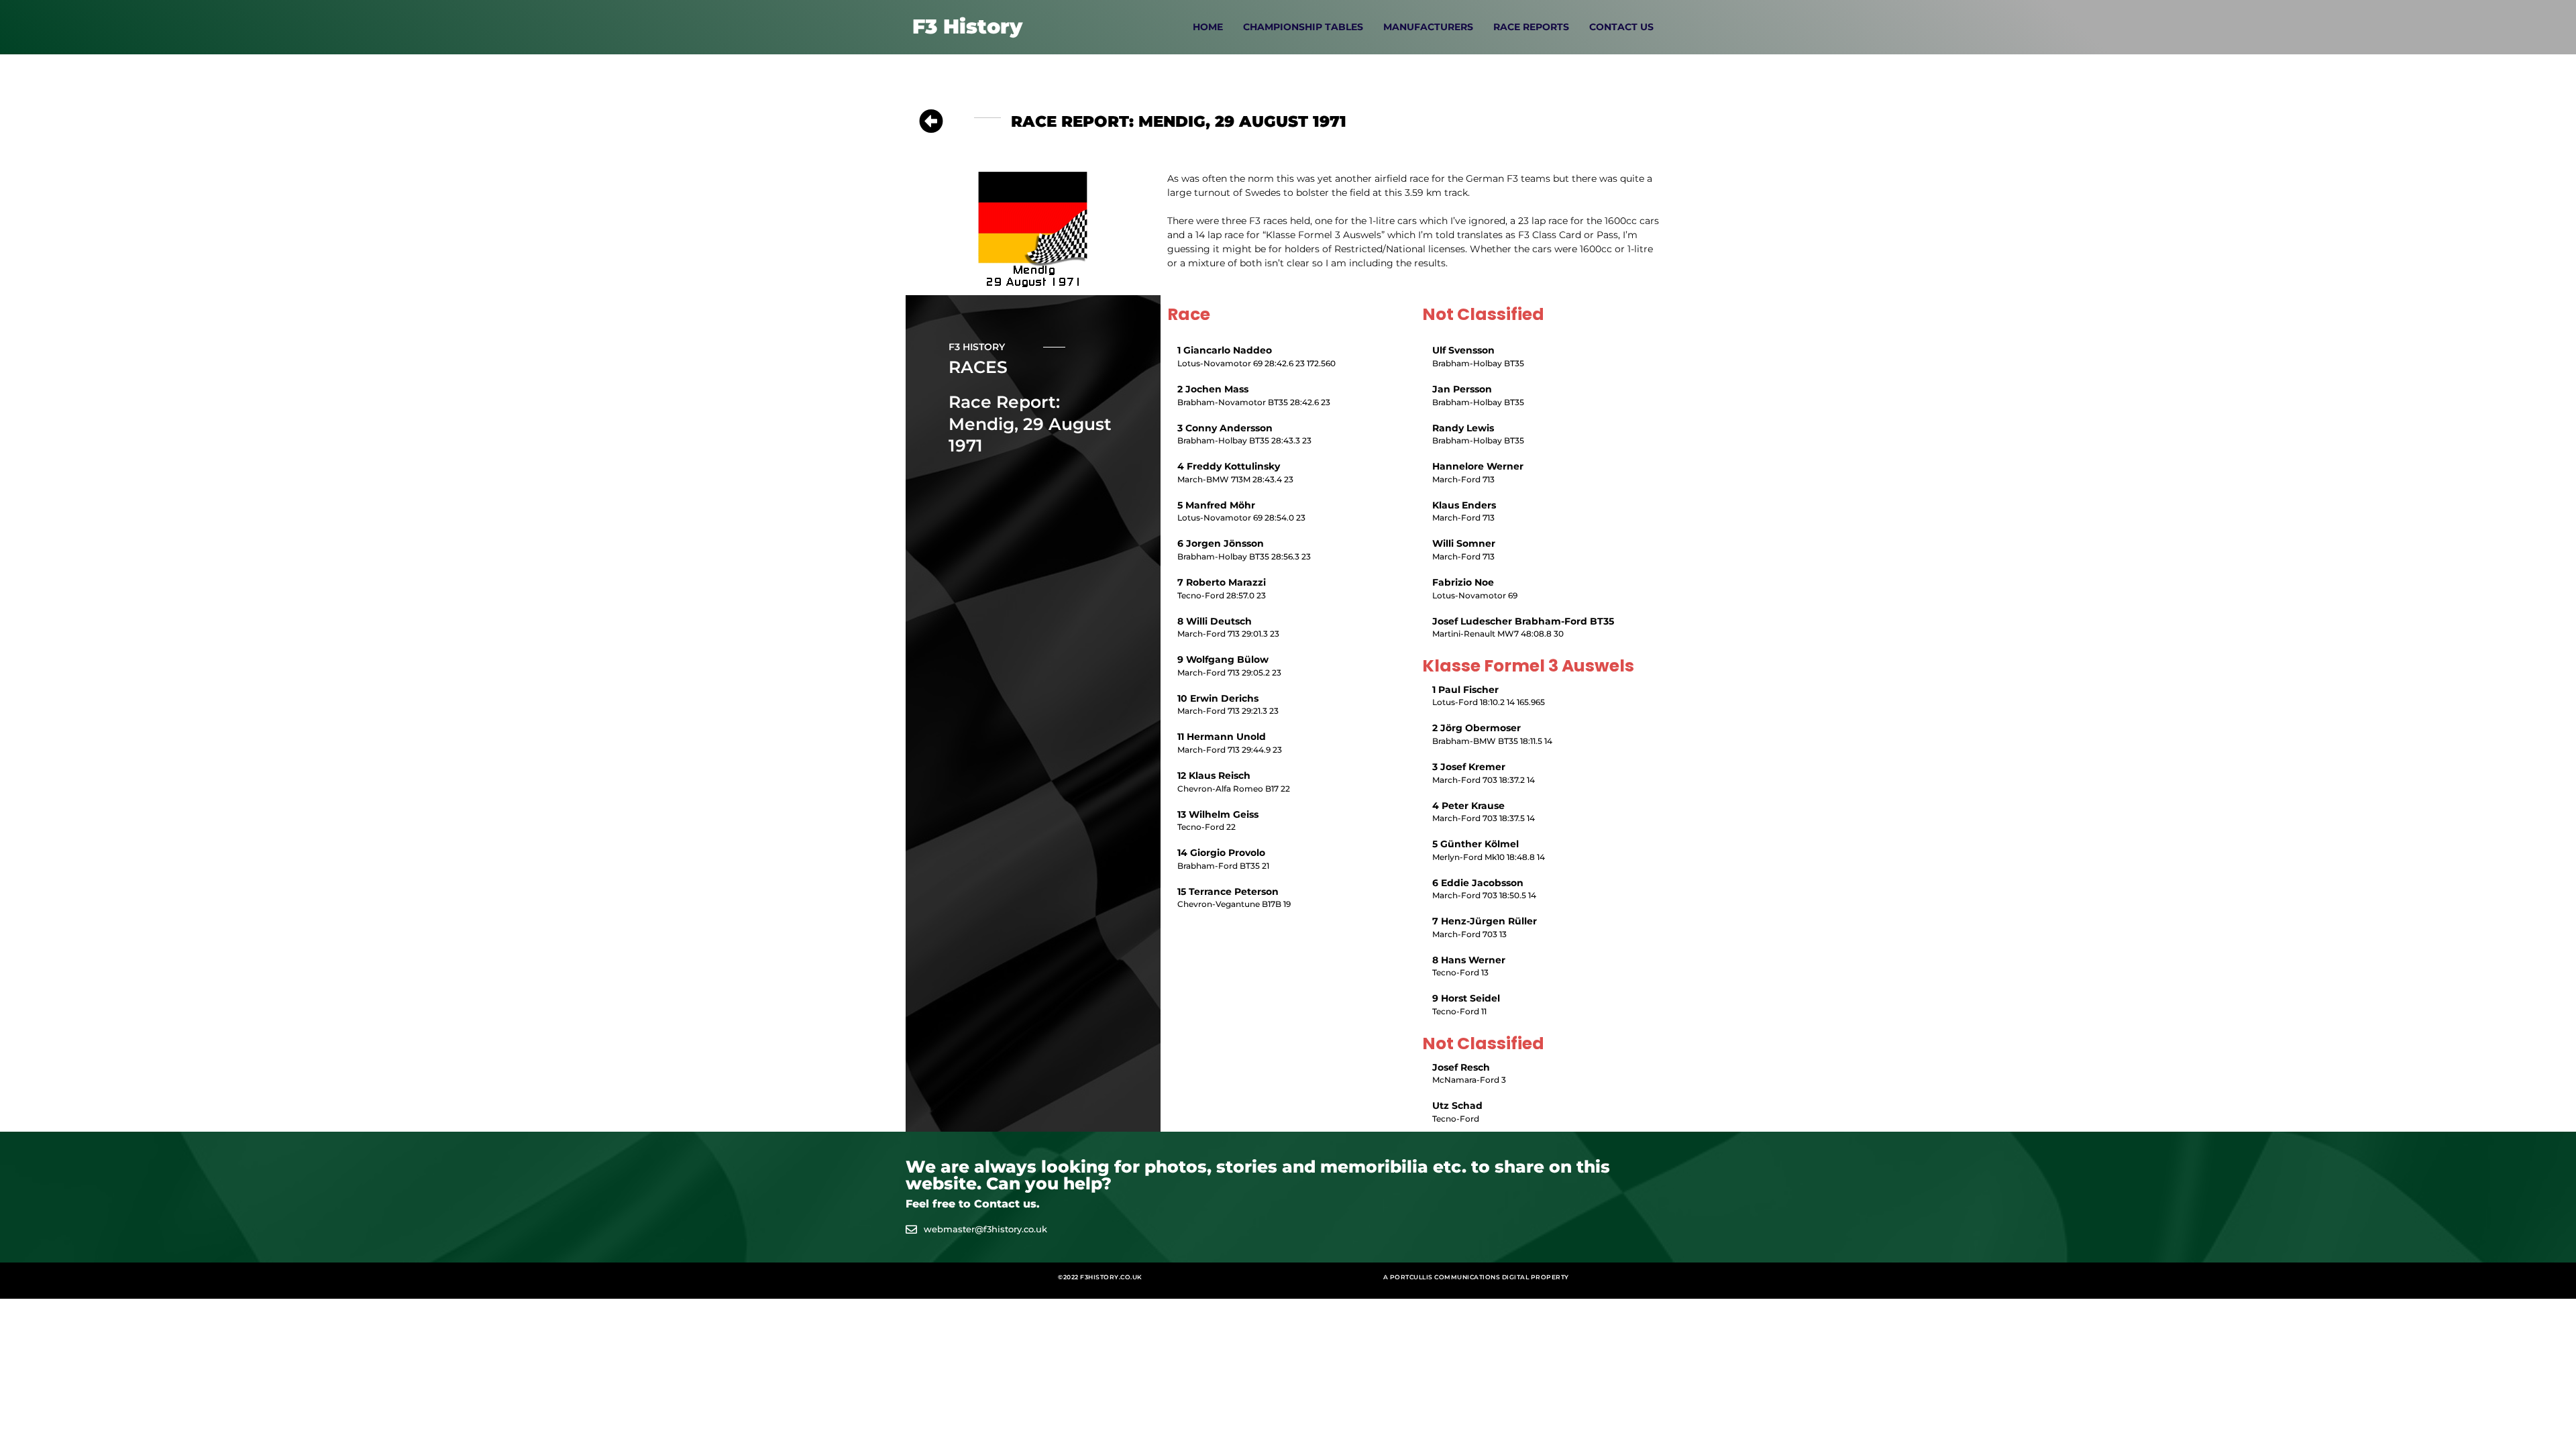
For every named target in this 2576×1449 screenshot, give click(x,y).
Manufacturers (1428, 27)
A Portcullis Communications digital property (1476, 1277)
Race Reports (1531, 27)
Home (1208, 27)
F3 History (967, 26)
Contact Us (1621, 27)
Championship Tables (1303, 27)
